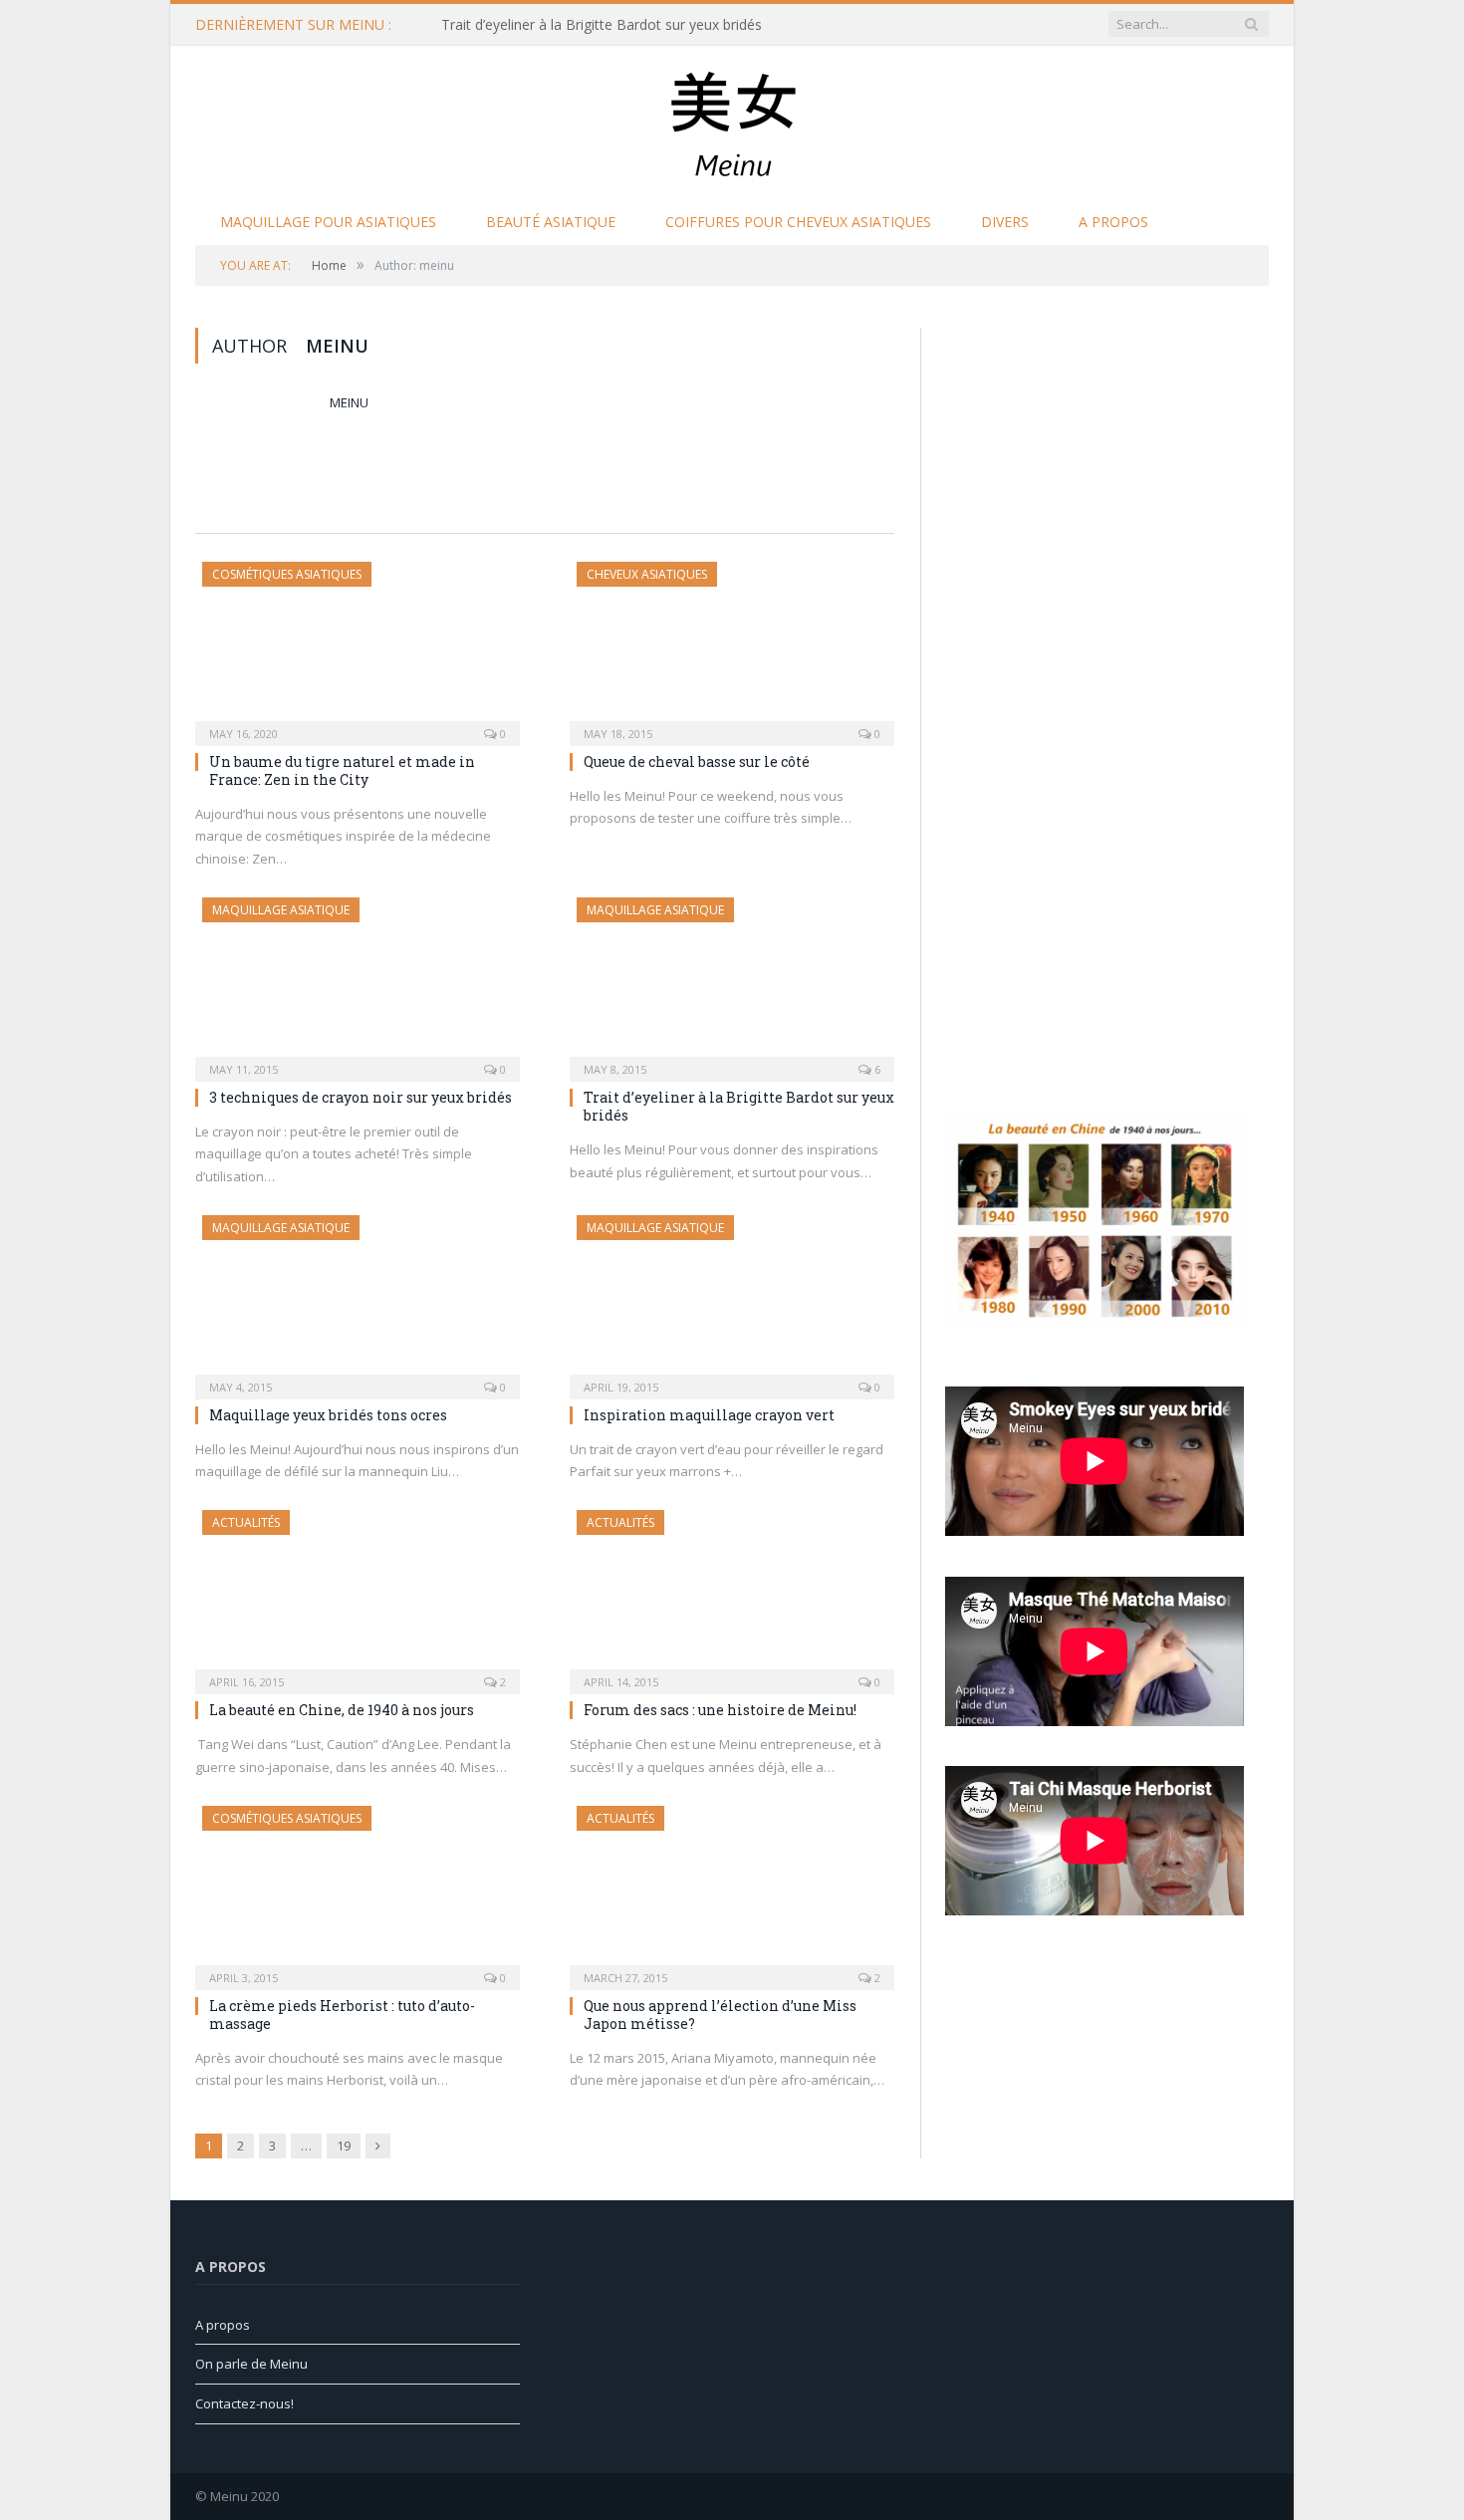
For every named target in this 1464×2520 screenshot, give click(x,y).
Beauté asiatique (551, 222)
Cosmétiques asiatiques (287, 574)
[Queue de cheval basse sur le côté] (732, 647)
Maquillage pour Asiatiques (328, 222)
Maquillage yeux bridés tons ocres (328, 1415)
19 (344, 2145)
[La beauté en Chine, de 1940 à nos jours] (358, 1596)
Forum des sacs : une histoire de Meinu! (720, 1710)
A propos (1113, 222)
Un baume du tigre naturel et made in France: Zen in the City (342, 770)
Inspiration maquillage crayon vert (709, 1415)
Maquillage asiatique (281, 910)
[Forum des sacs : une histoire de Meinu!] (732, 1596)
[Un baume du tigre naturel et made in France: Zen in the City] (358, 647)
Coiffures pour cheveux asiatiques (798, 222)
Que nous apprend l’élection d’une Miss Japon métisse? (720, 2015)
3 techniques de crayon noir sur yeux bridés (361, 1097)
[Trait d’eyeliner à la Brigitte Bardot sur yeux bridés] (732, 983)
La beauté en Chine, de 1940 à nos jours (342, 1710)
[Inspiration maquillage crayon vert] (732, 1301)
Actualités (246, 1522)
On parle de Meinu (251, 2364)
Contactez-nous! (244, 2403)
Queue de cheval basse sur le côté (697, 761)
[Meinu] (732, 118)
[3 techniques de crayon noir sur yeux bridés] (358, 983)
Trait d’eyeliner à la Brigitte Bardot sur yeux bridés (602, 25)
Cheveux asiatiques (647, 574)
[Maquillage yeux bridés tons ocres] (358, 1301)
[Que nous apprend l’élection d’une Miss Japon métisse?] (732, 1891)
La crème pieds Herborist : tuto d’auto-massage (342, 2015)
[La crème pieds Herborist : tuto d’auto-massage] (358, 1891)
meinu (349, 402)
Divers (1005, 222)
